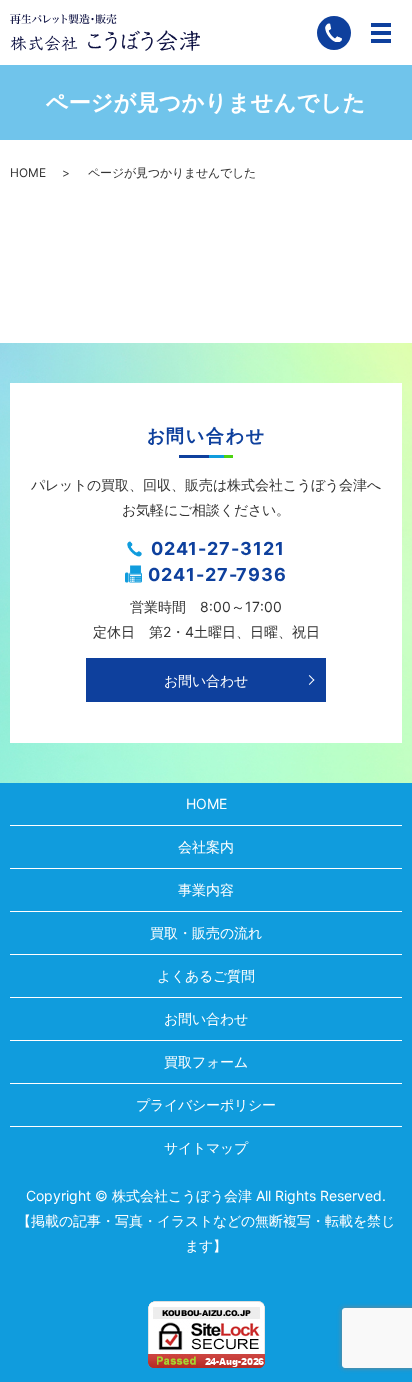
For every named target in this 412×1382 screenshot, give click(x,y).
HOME (28, 172)
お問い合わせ (206, 680)
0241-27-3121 (217, 548)
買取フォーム (206, 1061)
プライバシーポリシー (206, 1104)
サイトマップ (206, 1147)
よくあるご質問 (206, 975)
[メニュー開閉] (381, 33)
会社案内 (206, 846)
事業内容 (206, 889)
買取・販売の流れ (206, 932)
